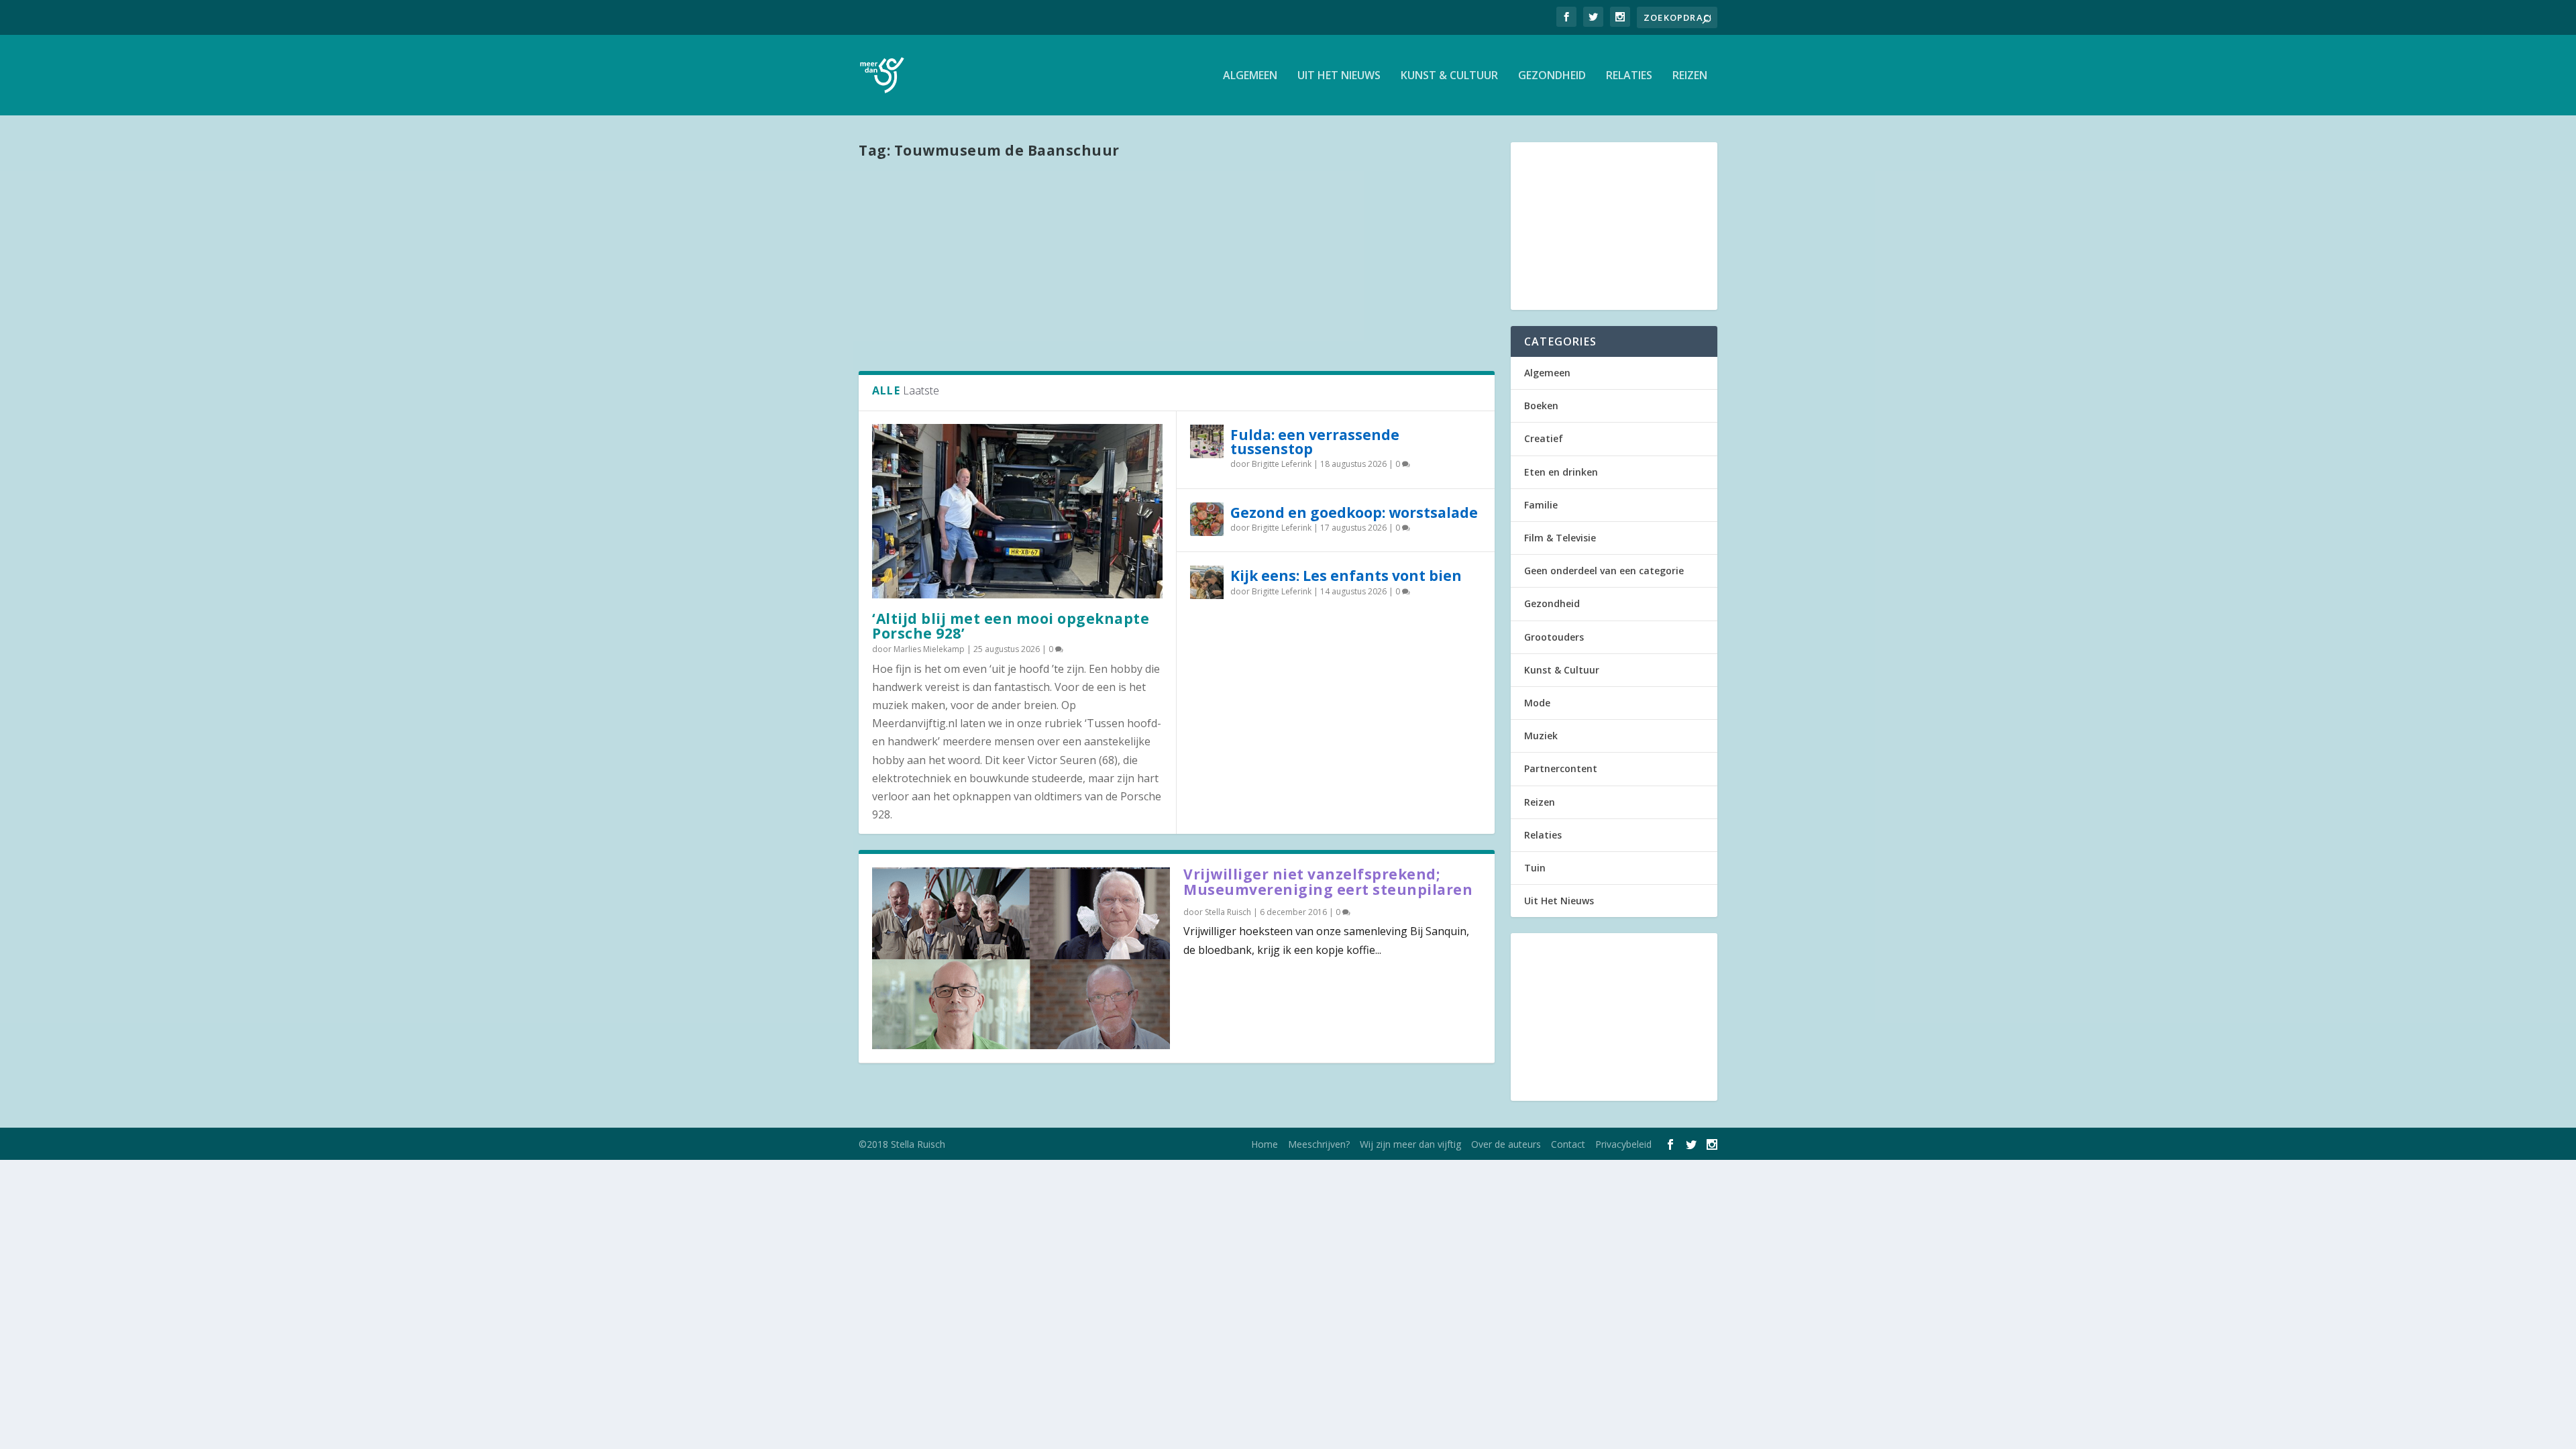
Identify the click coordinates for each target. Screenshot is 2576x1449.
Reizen (1690, 76)
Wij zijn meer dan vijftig (1410, 1144)
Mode (1537, 703)
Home (1265, 1144)
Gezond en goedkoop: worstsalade (1354, 513)
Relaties (1629, 76)
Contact (1568, 1144)
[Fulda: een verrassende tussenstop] (1207, 441)
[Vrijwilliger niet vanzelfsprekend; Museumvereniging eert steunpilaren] (1021, 958)
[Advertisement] (1177, 264)
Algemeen (1250, 76)
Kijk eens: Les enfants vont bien (1346, 576)
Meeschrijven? (1319, 1144)
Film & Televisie (1560, 538)
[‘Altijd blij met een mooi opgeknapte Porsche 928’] (1017, 511)
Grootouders (1554, 637)
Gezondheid (1552, 76)
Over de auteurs (1506, 1144)
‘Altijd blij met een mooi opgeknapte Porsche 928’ (1011, 626)
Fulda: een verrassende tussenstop (1315, 442)
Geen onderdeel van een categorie (1604, 571)
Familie (1541, 505)
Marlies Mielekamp (929, 649)
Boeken (1541, 406)
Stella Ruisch (1228, 912)
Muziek (1541, 736)
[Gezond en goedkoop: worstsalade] (1207, 519)
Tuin (1535, 868)
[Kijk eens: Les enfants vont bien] (1207, 582)
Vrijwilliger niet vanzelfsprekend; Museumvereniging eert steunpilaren (1328, 882)
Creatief (1544, 438)
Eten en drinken (1561, 472)
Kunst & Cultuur (1449, 76)
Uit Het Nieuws (1339, 76)
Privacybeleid (1623, 1144)
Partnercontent (1561, 768)
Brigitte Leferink (1282, 464)
